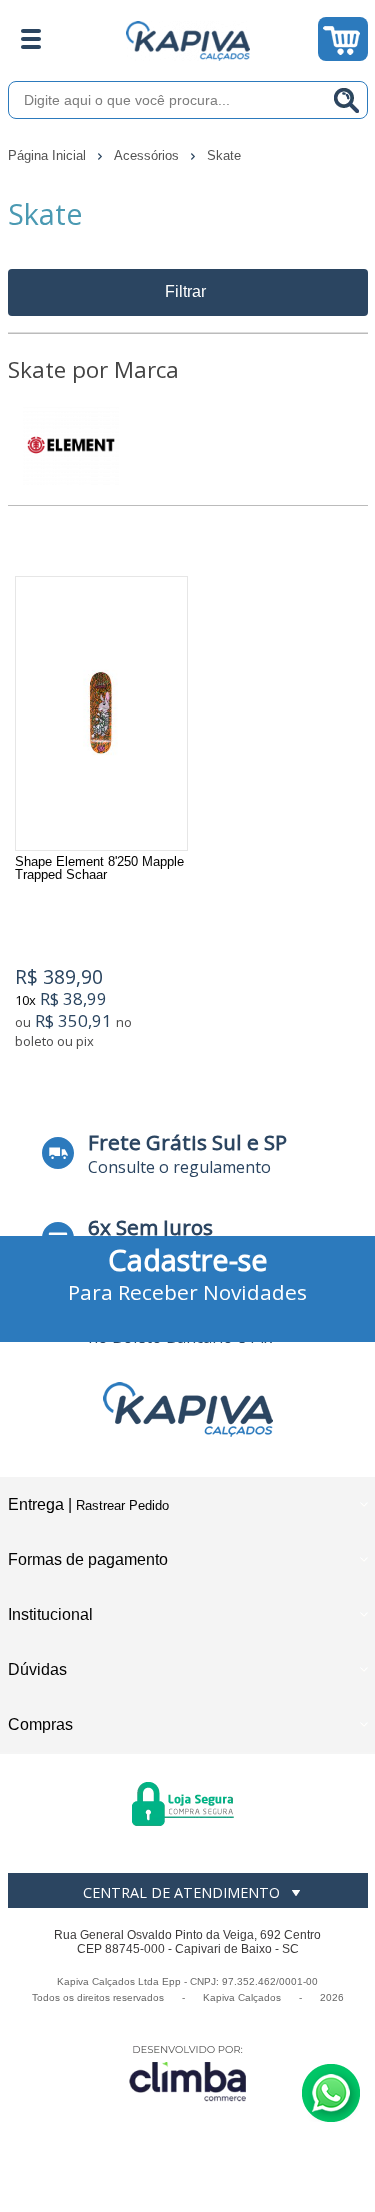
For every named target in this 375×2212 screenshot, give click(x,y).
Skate (224, 155)
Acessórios (148, 155)
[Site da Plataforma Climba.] (188, 2072)
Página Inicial (49, 155)
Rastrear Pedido (122, 1505)
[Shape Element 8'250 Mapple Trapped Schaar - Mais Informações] (101, 713)
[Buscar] (347, 100)
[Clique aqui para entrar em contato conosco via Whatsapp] (331, 2093)
